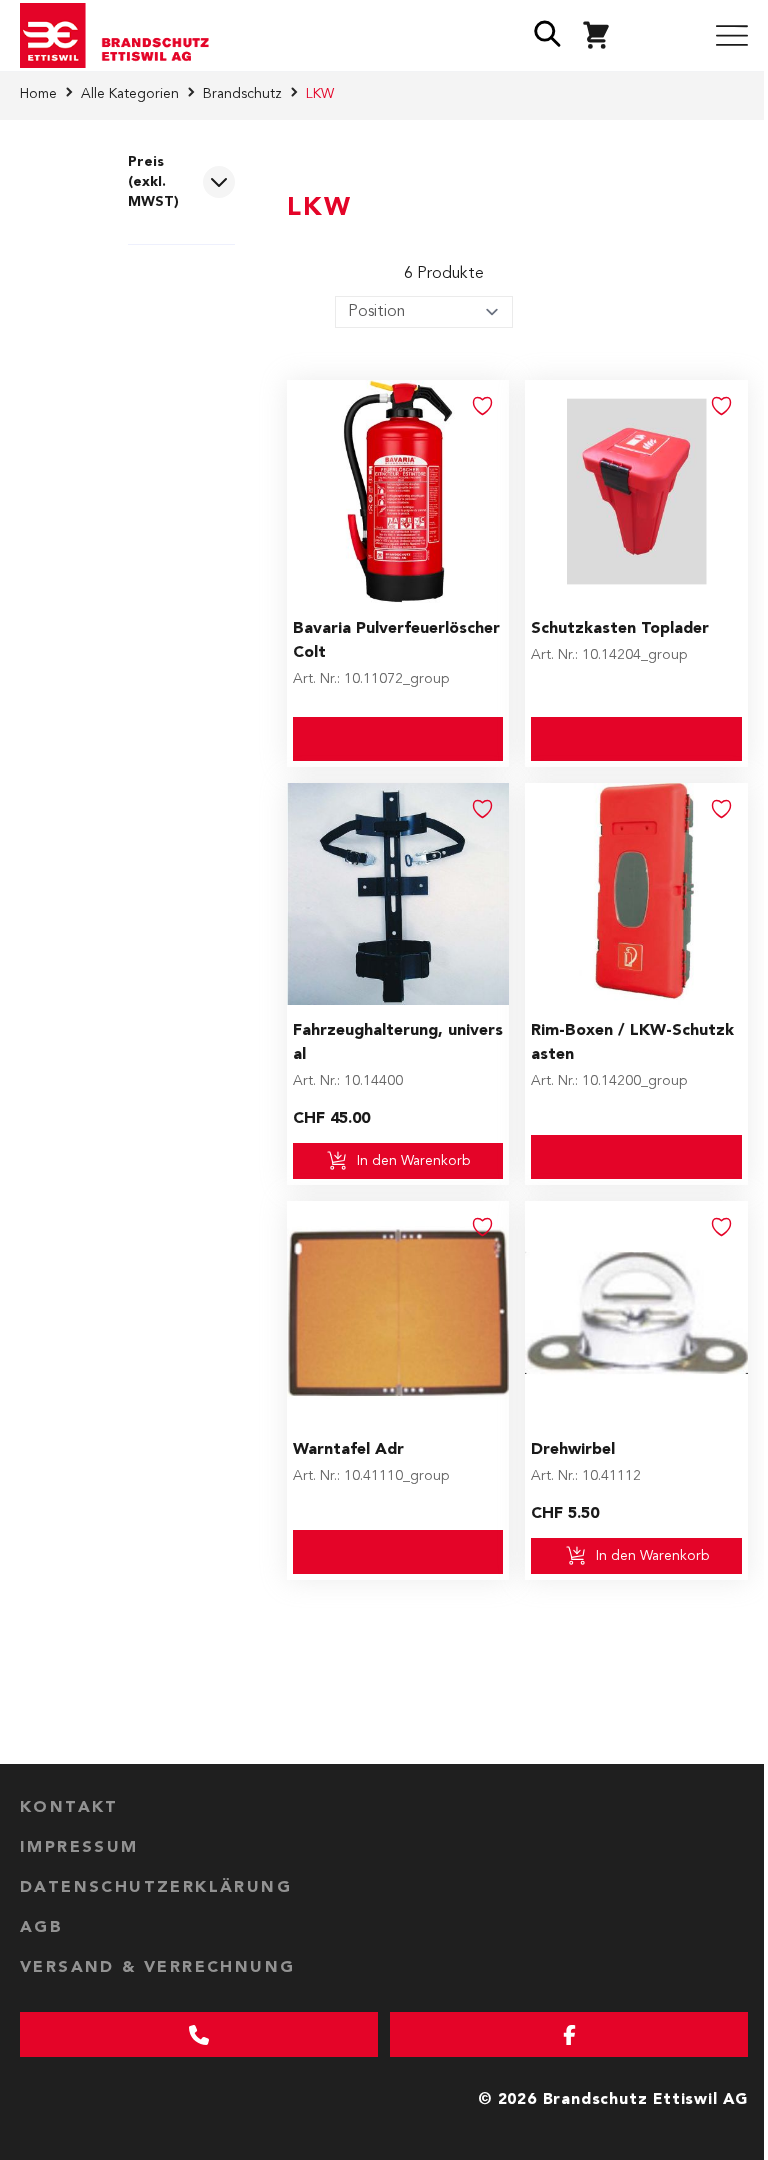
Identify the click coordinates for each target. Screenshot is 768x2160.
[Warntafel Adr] (398, 1312)
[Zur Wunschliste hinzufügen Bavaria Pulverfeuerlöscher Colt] (483, 406)
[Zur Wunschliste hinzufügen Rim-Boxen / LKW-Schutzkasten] (722, 809)
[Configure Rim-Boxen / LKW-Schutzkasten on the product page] (636, 1157)
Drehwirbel (573, 1450)
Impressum (79, 1848)
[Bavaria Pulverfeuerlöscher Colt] (398, 491)
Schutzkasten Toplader (620, 629)
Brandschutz (242, 94)
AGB (41, 1928)
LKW (320, 94)
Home (38, 94)
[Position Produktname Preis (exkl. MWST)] (424, 312)
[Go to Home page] (122, 36)
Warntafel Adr (348, 1450)
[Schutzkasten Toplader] (636, 491)
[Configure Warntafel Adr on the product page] (398, 1552)
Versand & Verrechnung (157, 1968)
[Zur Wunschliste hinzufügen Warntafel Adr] (483, 1227)
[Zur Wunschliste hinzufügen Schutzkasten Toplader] (722, 406)
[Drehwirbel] (636, 1312)
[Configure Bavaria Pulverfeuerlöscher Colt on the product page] (398, 739)
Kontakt (69, 1808)
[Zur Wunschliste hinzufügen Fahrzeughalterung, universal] (483, 809)
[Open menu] (732, 36)
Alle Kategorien (130, 94)
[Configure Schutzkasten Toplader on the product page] (636, 739)
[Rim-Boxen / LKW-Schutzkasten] (636, 894)
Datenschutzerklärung (156, 1888)
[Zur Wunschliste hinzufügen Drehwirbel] (722, 1227)
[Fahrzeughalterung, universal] (398, 894)
